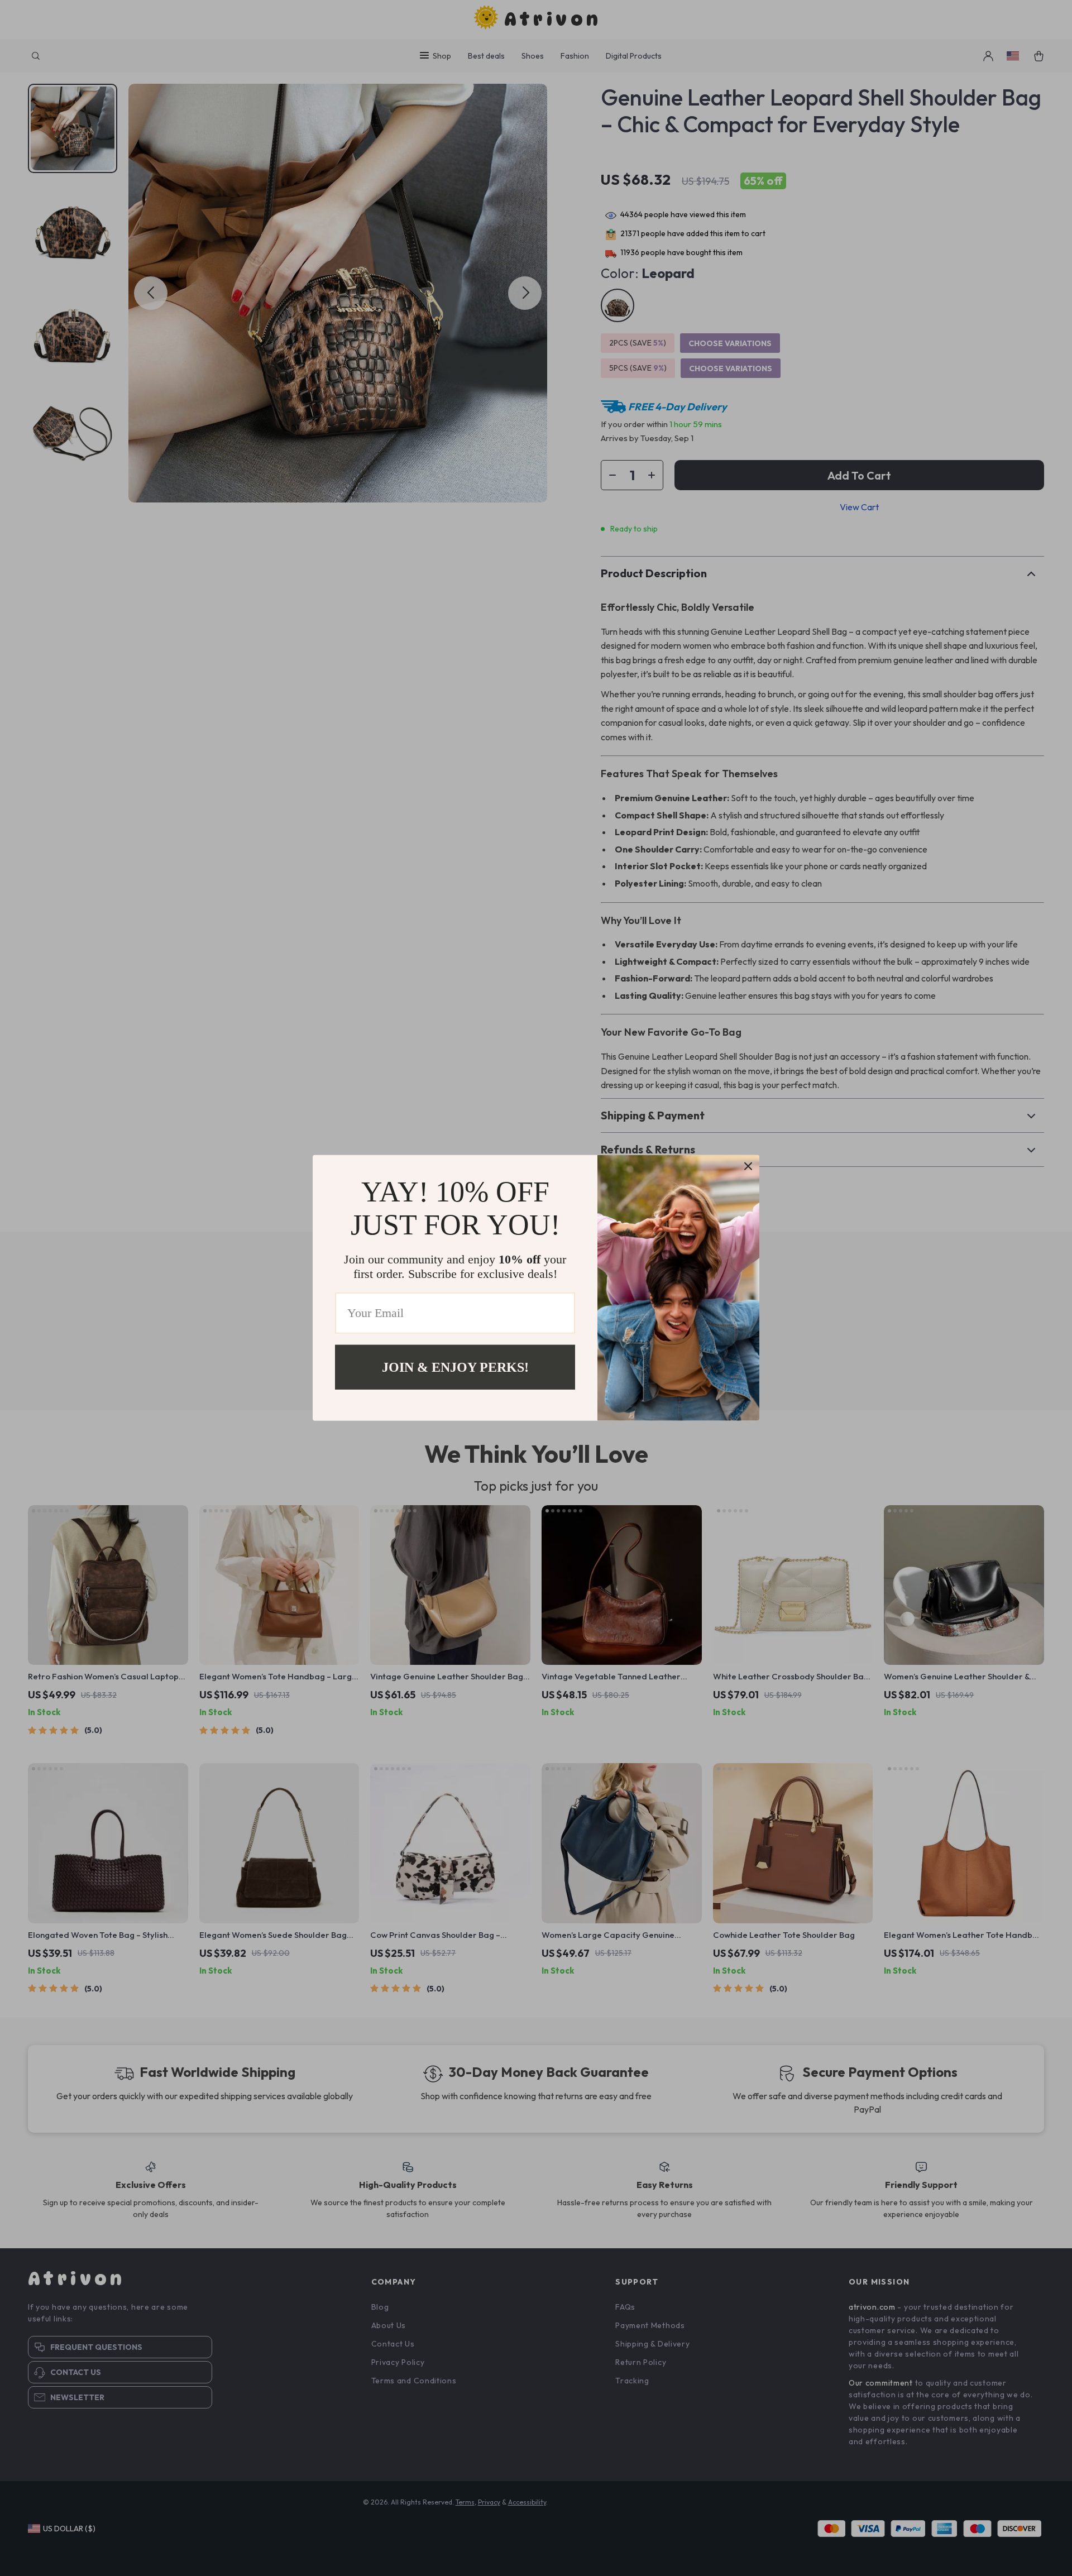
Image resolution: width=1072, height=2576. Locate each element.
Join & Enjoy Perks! (455, 1367)
